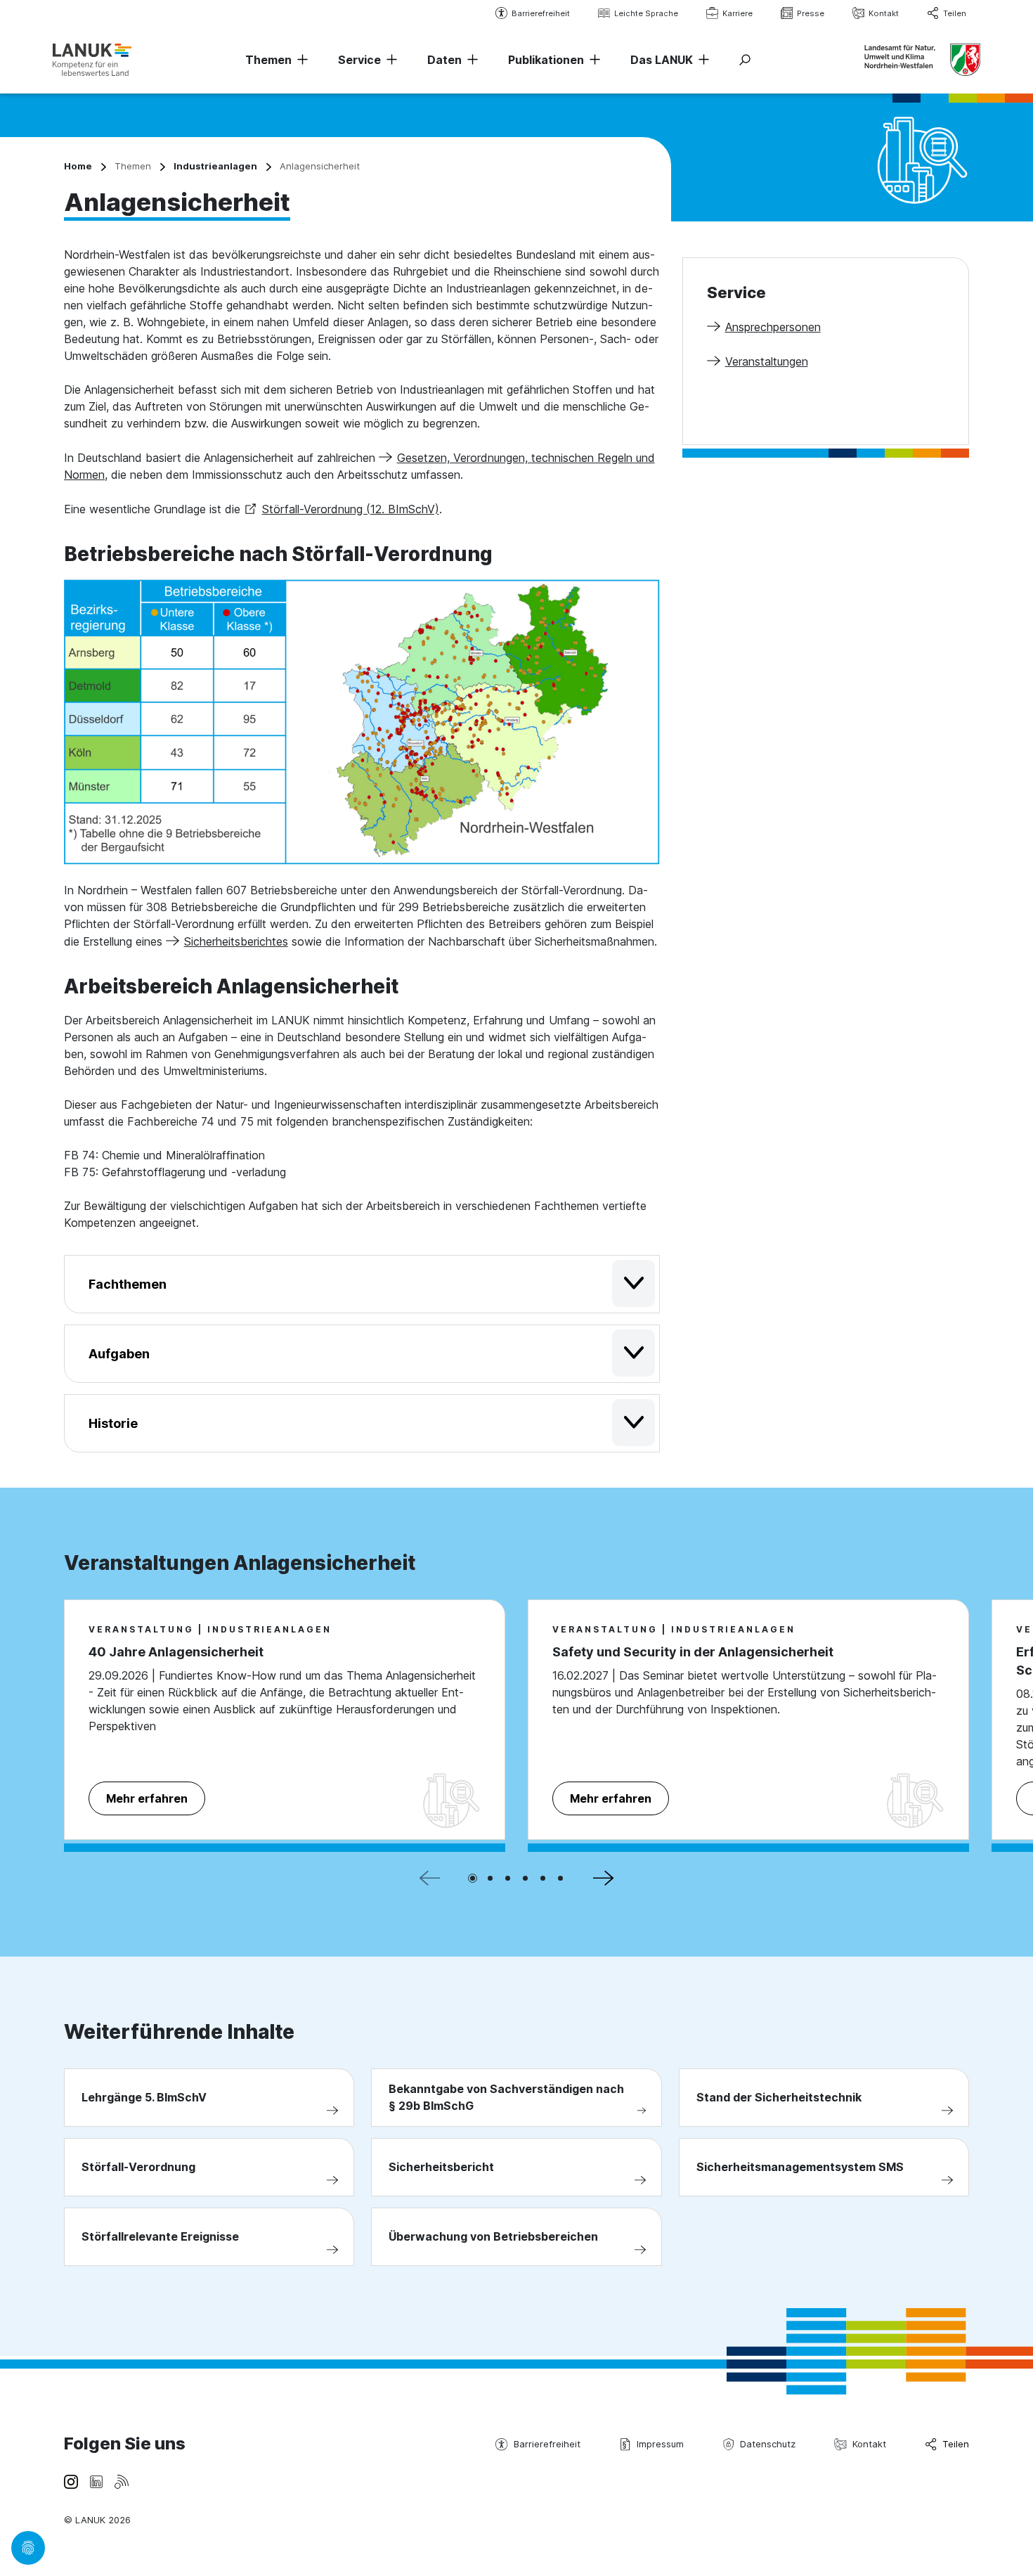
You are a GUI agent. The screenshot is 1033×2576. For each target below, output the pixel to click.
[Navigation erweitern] (300, 60)
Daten (444, 60)
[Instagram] (71, 2481)
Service (359, 60)
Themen (268, 60)
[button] (473, 1878)
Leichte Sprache (646, 13)
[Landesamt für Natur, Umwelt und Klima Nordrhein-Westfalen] (92, 59)
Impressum (660, 2444)
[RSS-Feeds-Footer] (122, 2481)
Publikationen (546, 60)
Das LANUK (662, 60)
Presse (811, 13)
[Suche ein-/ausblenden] (745, 60)
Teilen (955, 13)
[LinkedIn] (96, 2481)
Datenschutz (768, 2444)
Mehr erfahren (147, 1798)
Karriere (738, 13)
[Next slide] (603, 1879)
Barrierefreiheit (541, 13)
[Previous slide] (430, 1879)
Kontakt (884, 13)
